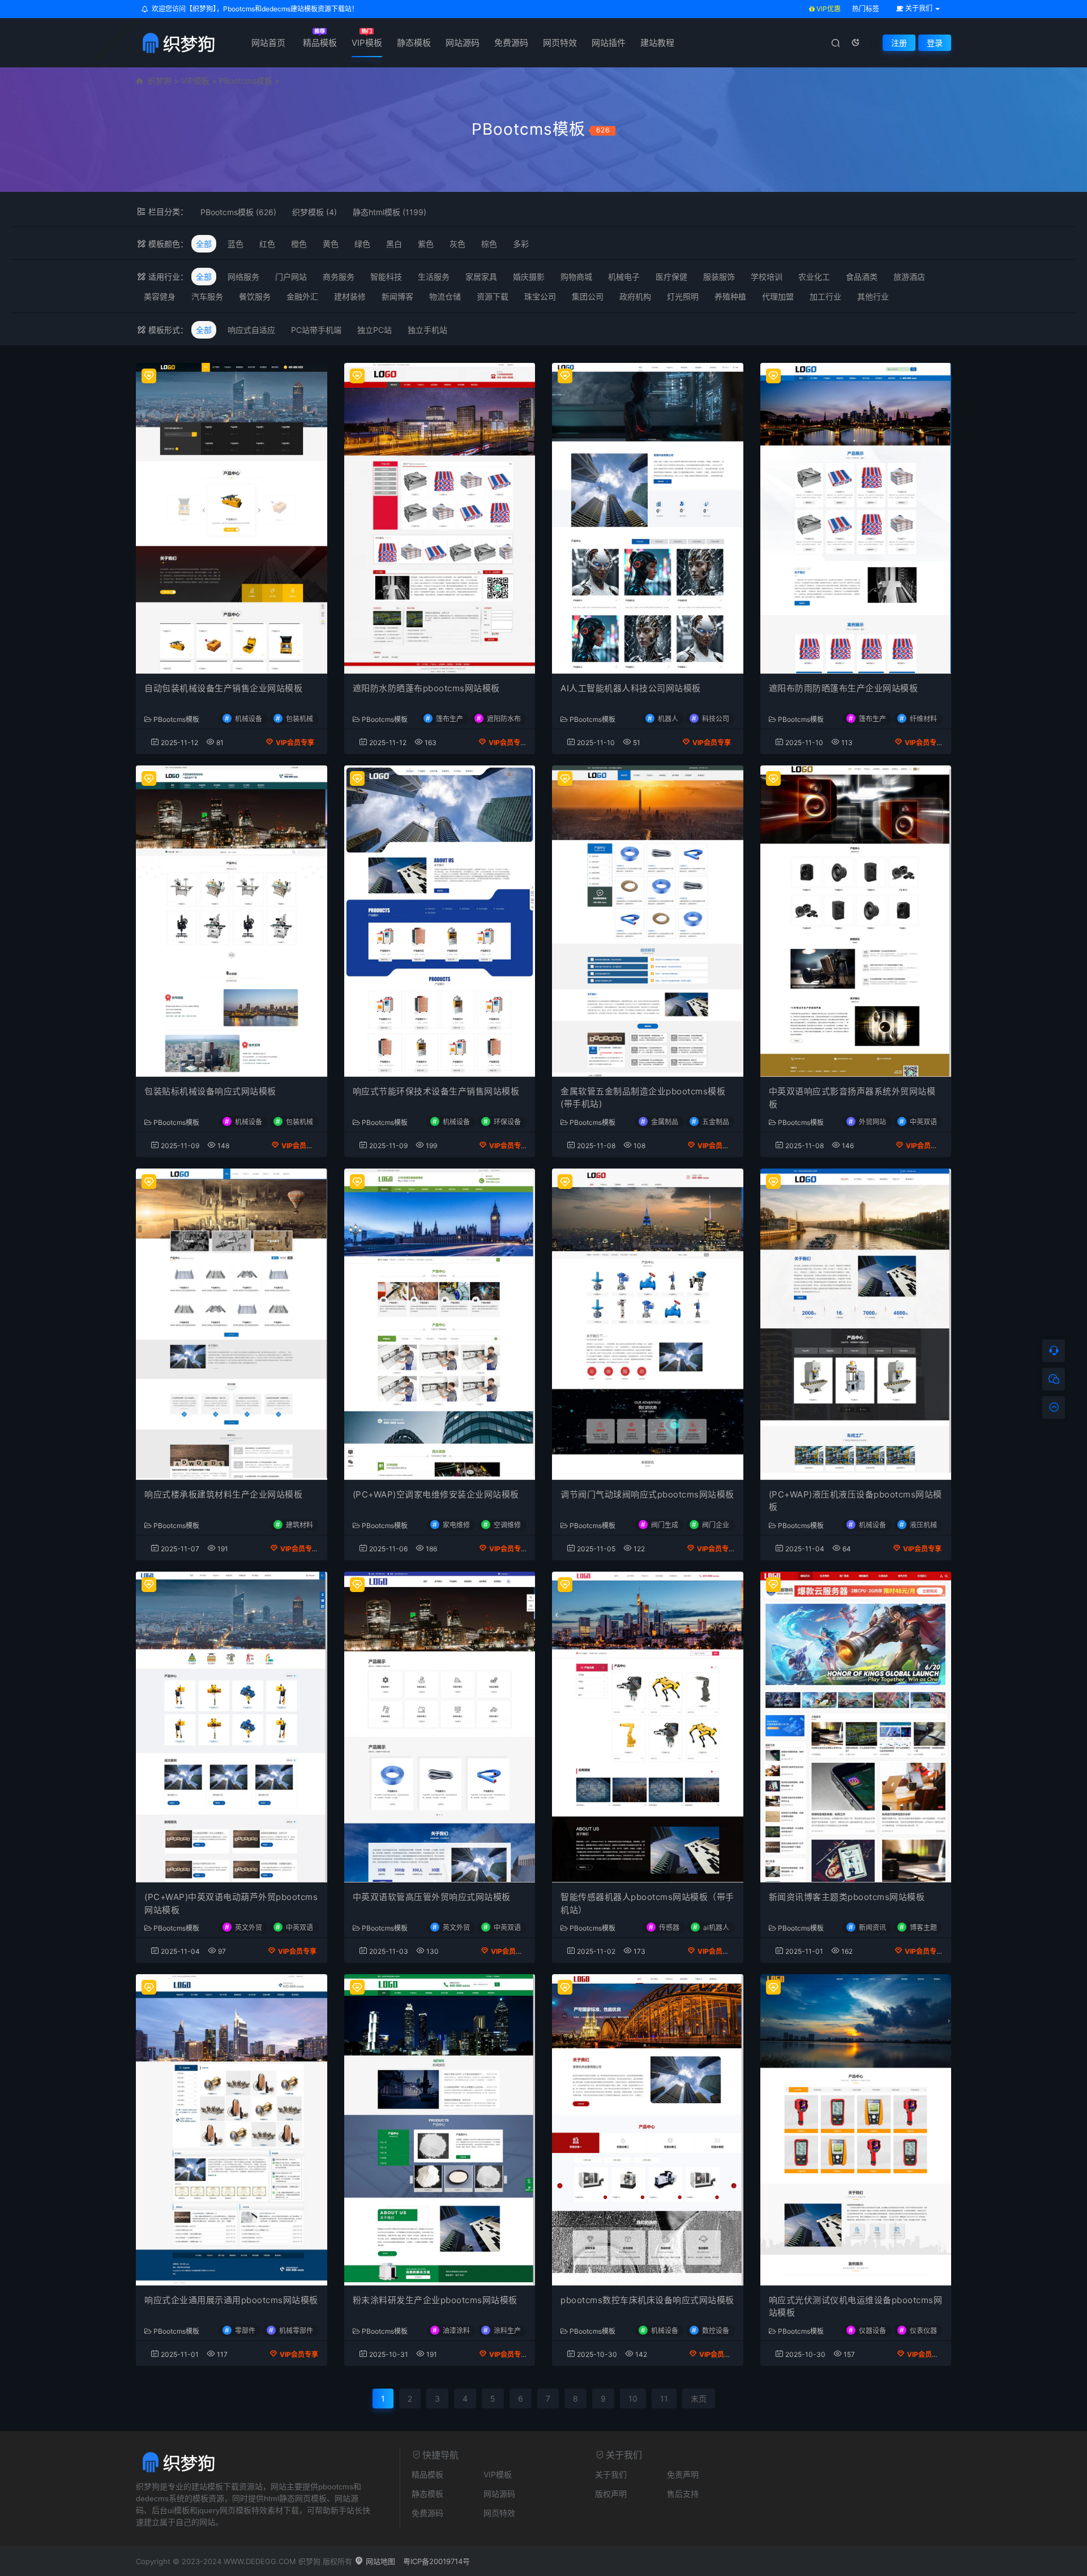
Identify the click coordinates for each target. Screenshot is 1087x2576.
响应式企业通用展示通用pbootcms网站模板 (231, 2300)
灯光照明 (683, 296)
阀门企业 (716, 1525)
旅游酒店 (909, 277)
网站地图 (379, 2561)
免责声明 (683, 2474)
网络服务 (243, 277)
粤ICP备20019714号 (436, 2561)
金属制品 (665, 1121)
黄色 (331, 244)
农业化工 (814, 277)
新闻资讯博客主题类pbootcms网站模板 (847, 1897)
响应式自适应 (251, 330)
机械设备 (249, 719)
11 (664, 2399)
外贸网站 (872, 1122)
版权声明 (611, 2494)
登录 (935, 43)
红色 (267, 244)
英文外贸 (249, 1927)
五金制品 (716, 1121)
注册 (899, 43)
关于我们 (611, 2474)
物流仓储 (445, 296)
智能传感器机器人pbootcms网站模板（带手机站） (647, 1903)
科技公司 (716, 719)
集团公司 (588, 296)
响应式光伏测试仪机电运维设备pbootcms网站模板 (856, 2307)
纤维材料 (923, 719)
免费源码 (511, 43)
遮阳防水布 (504, 719)
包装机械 (299, 719)
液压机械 (923, 1525)
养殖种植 (730, 296)
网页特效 (560, 43)
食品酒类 (862, 277)
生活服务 (434, 277)
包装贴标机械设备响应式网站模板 (210, 1091)
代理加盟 (778, 296)
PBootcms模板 (246, 81)
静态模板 (414, 43)
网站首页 (268, 43)
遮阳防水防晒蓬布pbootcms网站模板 (426, 688)
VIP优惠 (828, 9)
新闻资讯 (872, 1927)
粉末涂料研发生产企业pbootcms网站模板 (435, 2300)
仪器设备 (872, 2331)
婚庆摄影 (529, 277)
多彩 (521, 244)
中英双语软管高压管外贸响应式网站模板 (432, 1897)
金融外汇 (302, 296)
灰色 (457, 244)
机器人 (668, 719)
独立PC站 (375, 330)
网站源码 (463, 43)
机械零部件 (296, 2331)
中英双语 (923, 1122)
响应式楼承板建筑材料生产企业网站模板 (223, 1494)
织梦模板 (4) (314, 212)
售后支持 (683, 2494)
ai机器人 (716, 1927)
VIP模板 (367, 43)
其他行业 (873, 296)
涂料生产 (507, 2331)
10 (633, 2399)
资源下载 (493, 296)
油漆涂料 (456, 2331)
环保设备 (507, 1121)
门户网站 (291, 277)
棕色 (489, 244)
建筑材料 (299, 1525)
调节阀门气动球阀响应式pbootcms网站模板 (647, 1494)
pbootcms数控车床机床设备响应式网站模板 (647, 2300)
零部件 (245, 2331)
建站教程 (657, 43)
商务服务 (339, 277)
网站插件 (609, 43)
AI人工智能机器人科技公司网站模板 (631, 688)
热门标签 (866, 9)
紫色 (426, 244)
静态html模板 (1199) (390, 212)
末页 (699, 2399)
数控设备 (716, 2331)
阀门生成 (665, 1525)
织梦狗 (160, 81)
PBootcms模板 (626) (238, 212)
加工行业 (825, 296)
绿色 (362, 244)
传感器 (669, 1927)
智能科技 (386, 277)
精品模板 (320, 43)
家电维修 (456, 1525)
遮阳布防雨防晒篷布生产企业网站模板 (844, 688)
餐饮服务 (255, 296)
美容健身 (160, 296)
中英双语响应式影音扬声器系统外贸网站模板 (852, 1098)
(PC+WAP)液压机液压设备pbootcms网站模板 (855, 1501)
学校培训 (767, 277)
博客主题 (923, 1927)
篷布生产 (450, 719)
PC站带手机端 (316, 330)
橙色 (299, 244)
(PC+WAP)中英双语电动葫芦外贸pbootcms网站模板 (231, 1903)
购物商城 (576, 277)
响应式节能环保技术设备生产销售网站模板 (436, 1091)
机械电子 (624, 277)
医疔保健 (671, 277)
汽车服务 (207, 296)
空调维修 (507, 1525)
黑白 (394, 244)
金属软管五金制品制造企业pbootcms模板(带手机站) (643, 1098)
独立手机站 (427, 330)
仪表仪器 (923, 2331)
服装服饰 (719, 277)
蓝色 (236, 244)
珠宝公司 (540, 296)
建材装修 (350, 296)
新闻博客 (397, 296)
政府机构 (635, 296)
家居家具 (481, 277)
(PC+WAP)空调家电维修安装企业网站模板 (436, 1494)
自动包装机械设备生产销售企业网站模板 (223, 688)
